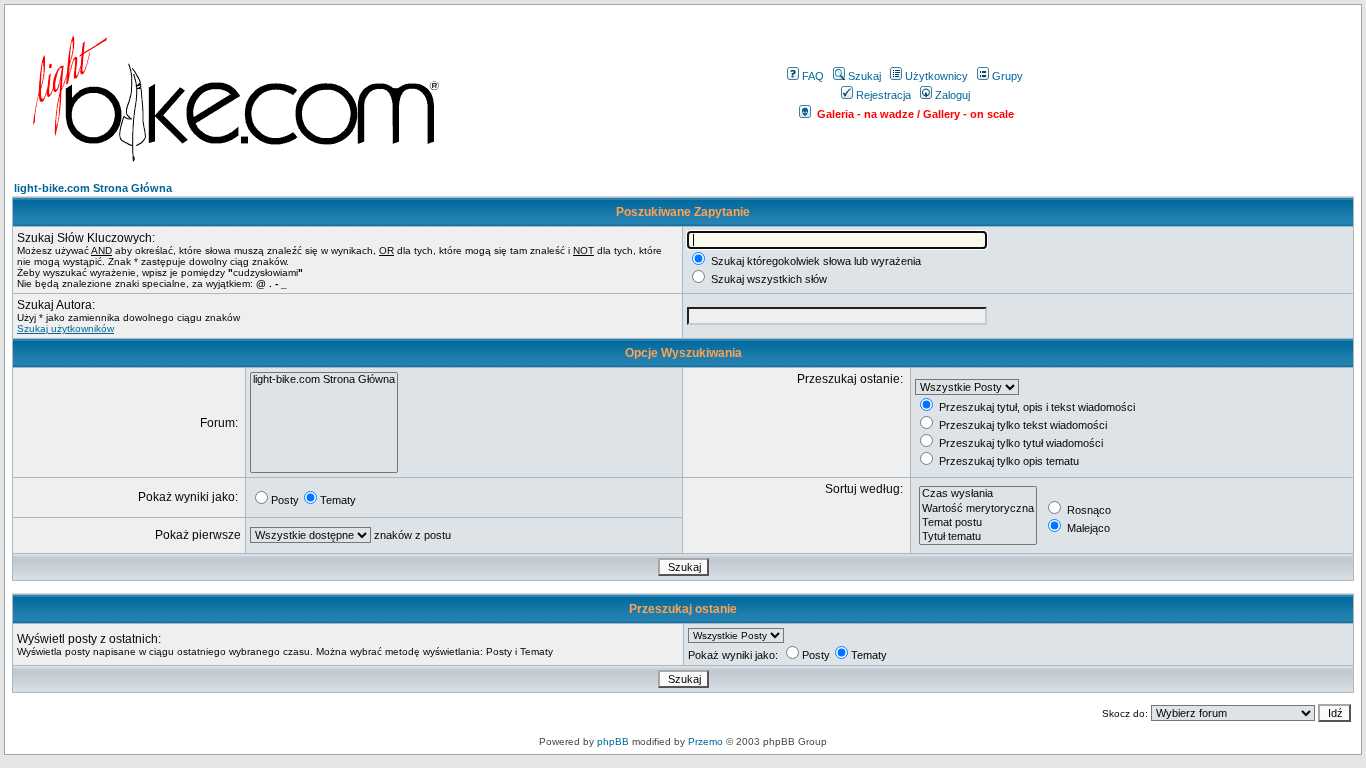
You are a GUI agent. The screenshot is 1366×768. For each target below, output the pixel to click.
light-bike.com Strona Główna (93, 188)
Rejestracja (883, 95)
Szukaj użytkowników (65, 328)
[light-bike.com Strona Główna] (324, 380)
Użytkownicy (936, 76)
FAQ (813, 76)
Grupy (1007, 76)
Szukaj (864, 76)
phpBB (613, 741)
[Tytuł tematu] (978, 537)
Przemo (705, 741)
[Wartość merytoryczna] (978, 509)
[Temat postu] (978, 523)
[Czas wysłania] (978, 494)
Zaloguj (952, 95)
